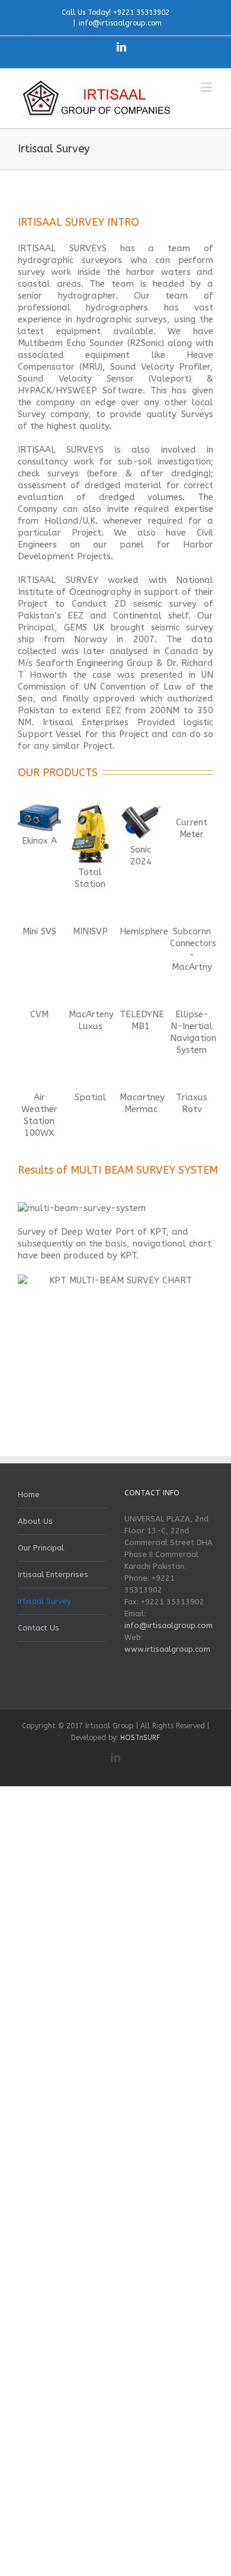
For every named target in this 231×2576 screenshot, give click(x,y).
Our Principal (41, 1548)
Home (29, 1494)
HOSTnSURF (140, 1738)
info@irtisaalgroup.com (120, 23)
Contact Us (38, 1628)
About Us (35, 1521)
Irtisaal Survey (44, 1601)
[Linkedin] (121, 47)
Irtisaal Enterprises (53, 1574)
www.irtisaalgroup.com (167, 1649)
